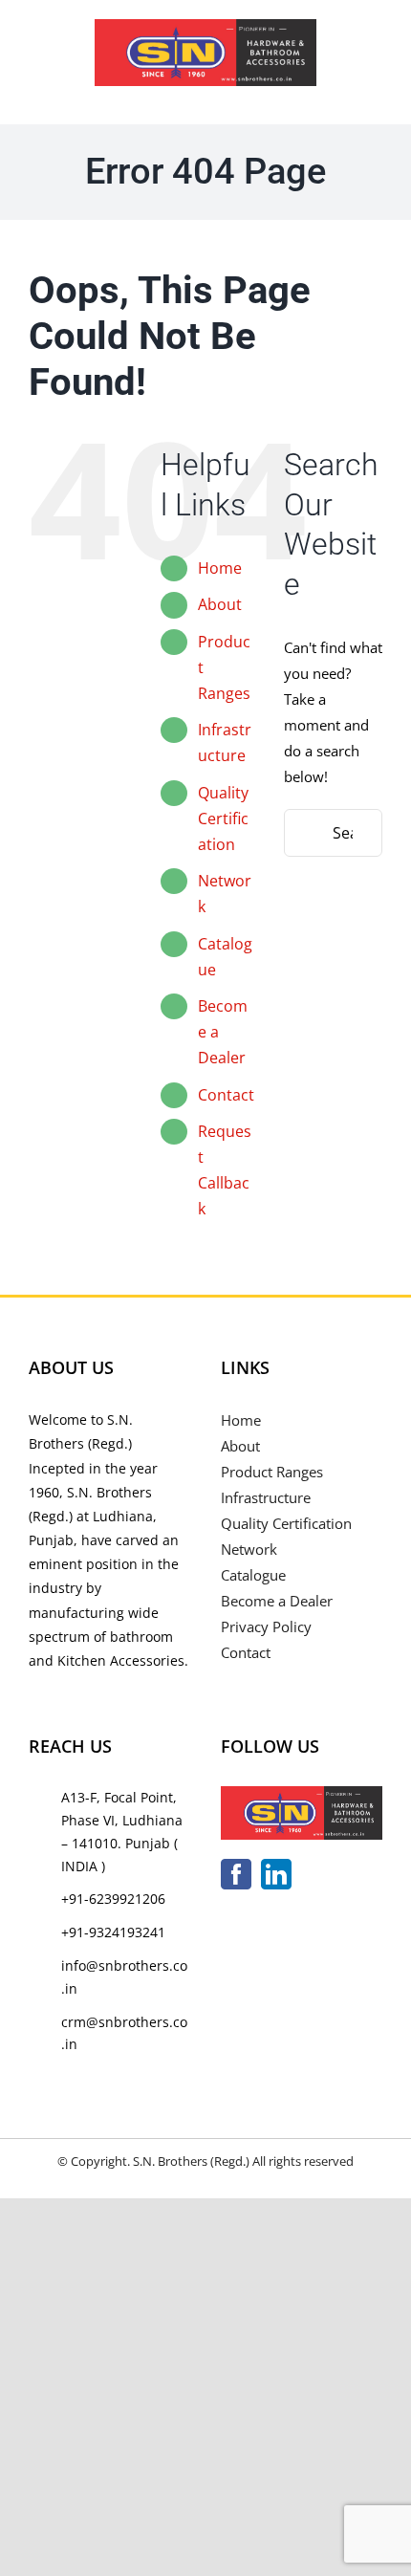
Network (249, 1549)
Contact (226, 1095)
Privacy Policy (266, 1626)
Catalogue (253, 1575)
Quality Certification (223, 819)
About (220, 604)
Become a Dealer (277, 1601)
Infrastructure (266, 1497)
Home (220, 568)
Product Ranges (272, 1472)
